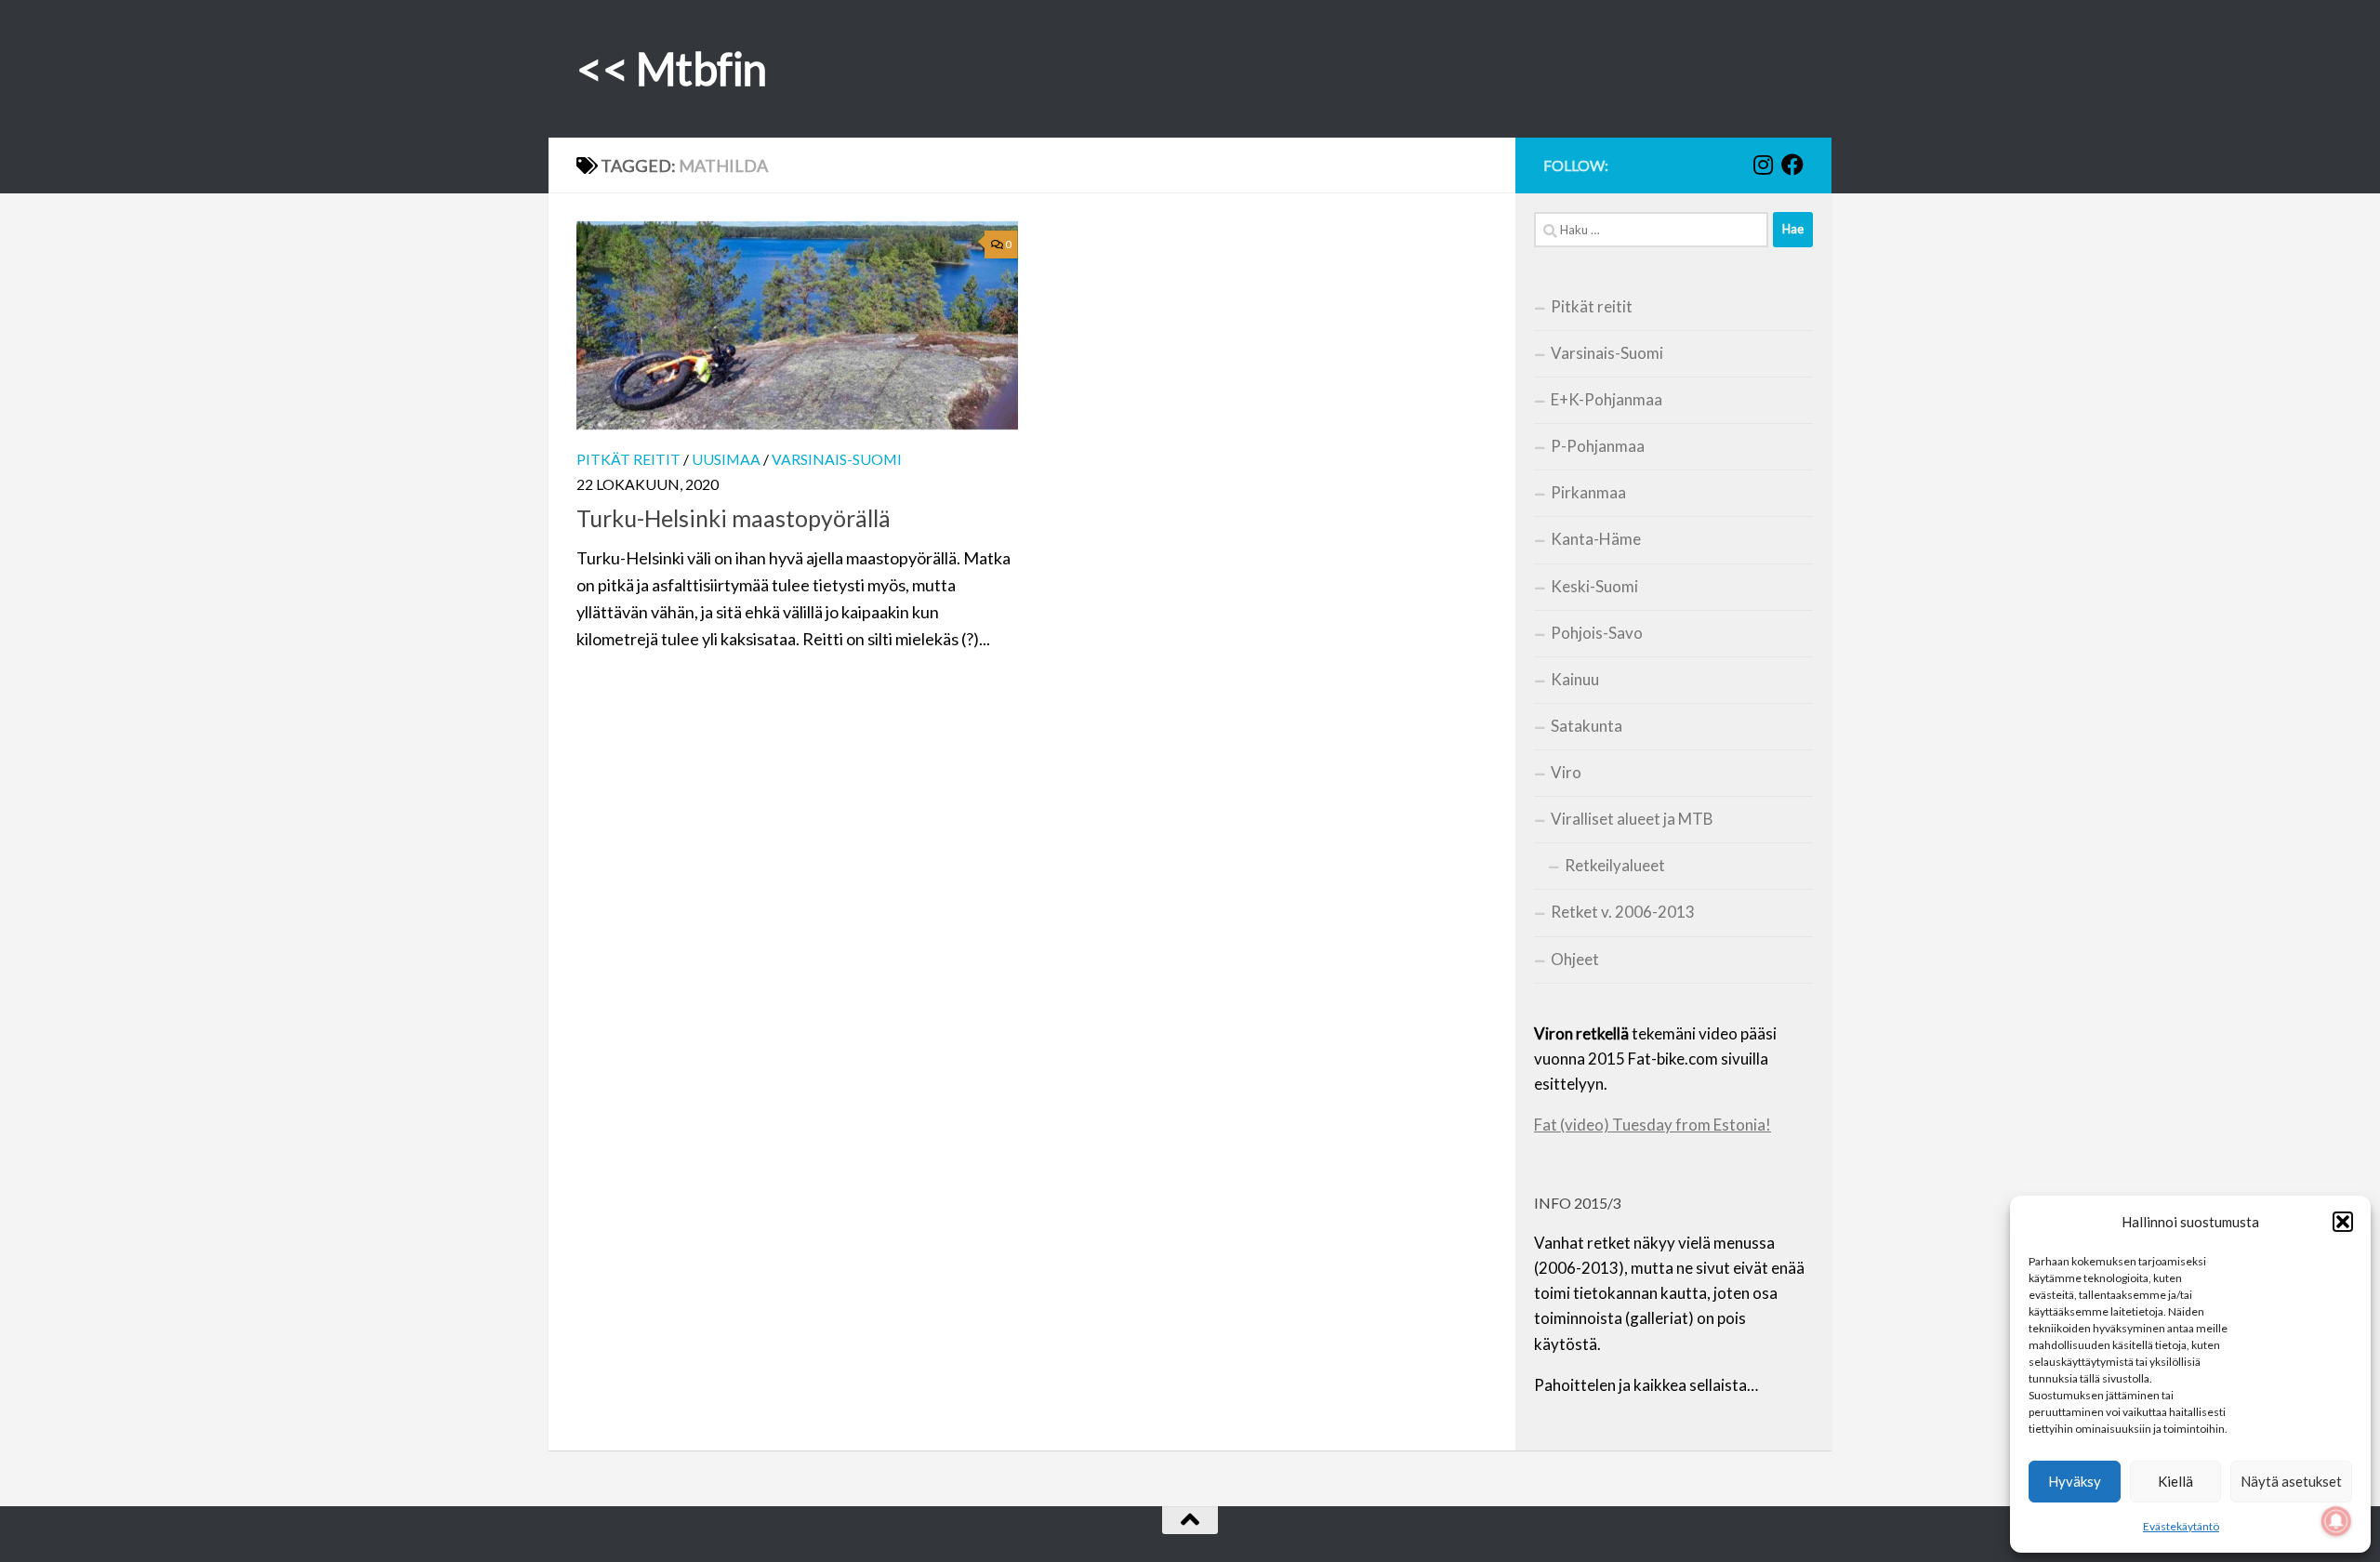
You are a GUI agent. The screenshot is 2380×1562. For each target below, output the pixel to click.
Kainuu (1575, 679)
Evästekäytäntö (2181, 1526)
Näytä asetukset (2291, 1481)
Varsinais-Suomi (837, 459)
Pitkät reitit (628, 459)
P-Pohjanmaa (1598, 446)
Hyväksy (2075, 1481)
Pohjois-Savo (1597, 633)
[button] (2343, 1222)
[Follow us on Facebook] (1792, 165)
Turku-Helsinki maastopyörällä (734, 518)
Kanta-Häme (1596, 539)
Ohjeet (1575, 959)
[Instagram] (1763, 165)
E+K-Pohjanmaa (1606, 399)
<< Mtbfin (672, 68)
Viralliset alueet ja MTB (1632, 819)
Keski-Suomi (1594, 586)
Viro (1566, 772)
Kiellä (2175, 1481)
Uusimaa (726, 459)
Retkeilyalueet (1615, 865)
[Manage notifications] (2336, 1521)
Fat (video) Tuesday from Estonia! (1653, 1125)
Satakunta (1587, 726)
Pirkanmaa (1588, 492)
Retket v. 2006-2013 (1623, 912)
